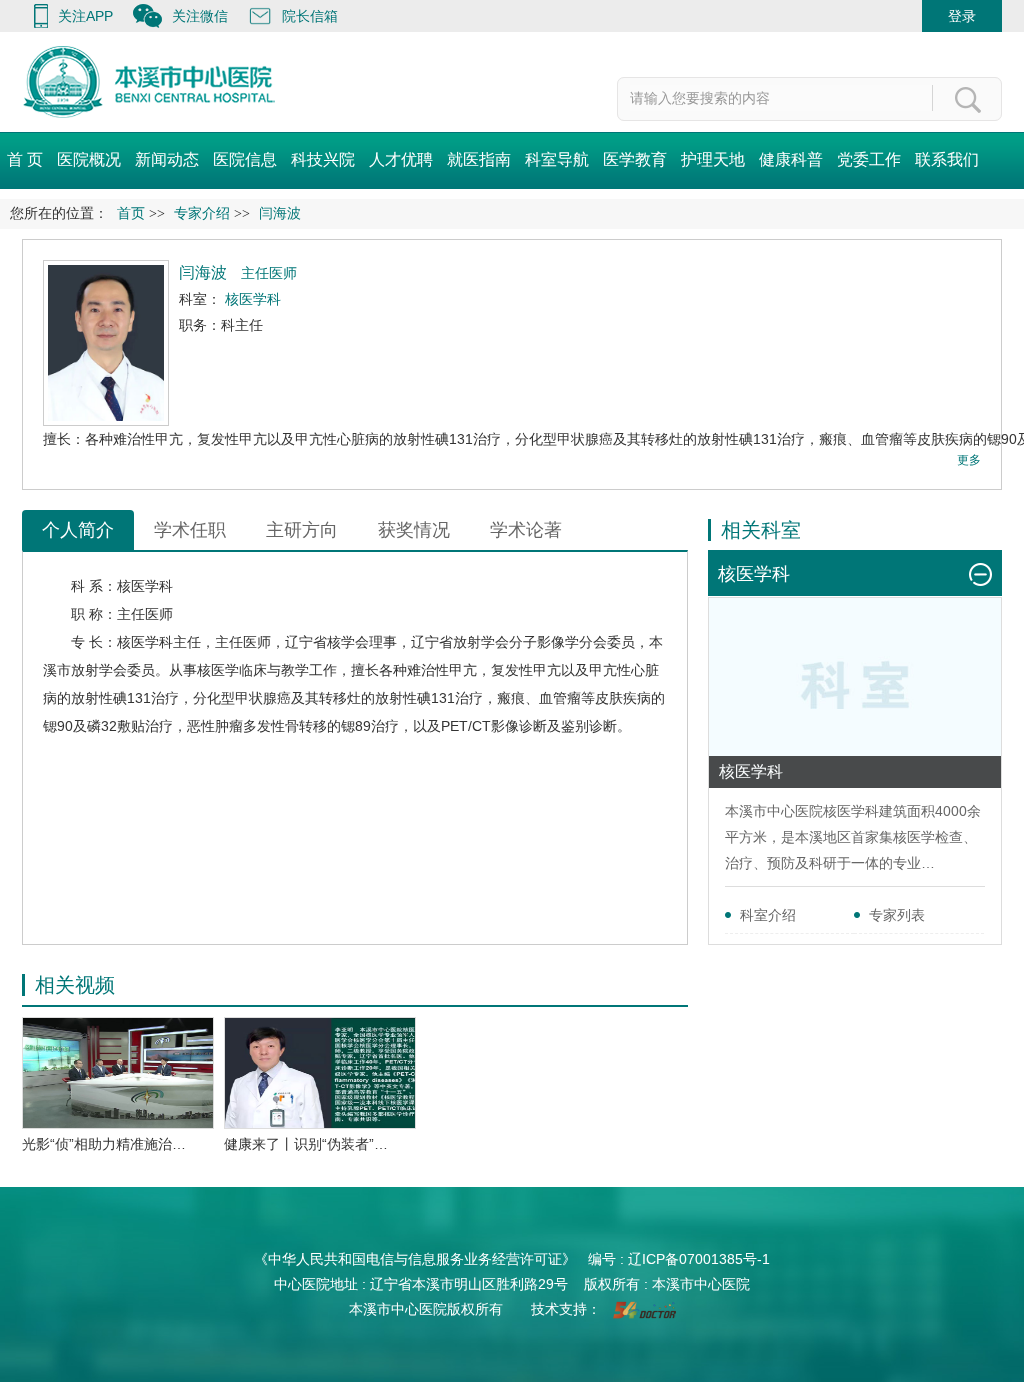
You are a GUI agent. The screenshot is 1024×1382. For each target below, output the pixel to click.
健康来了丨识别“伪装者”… (306, 1144)
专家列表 (897, 915)
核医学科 (145, 586)
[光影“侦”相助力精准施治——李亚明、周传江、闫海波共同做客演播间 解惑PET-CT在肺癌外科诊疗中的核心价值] (118, 1073)
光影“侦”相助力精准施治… (104, 1144)
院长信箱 (310, 16)
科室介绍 (768, 915)
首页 (131, 213)
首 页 (25, 159)
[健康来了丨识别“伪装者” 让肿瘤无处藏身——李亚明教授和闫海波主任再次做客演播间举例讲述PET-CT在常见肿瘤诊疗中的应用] (320, 1073)
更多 (969, 460)
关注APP (85, 16)
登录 (962, 16)
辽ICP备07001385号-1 (699, 1259)
